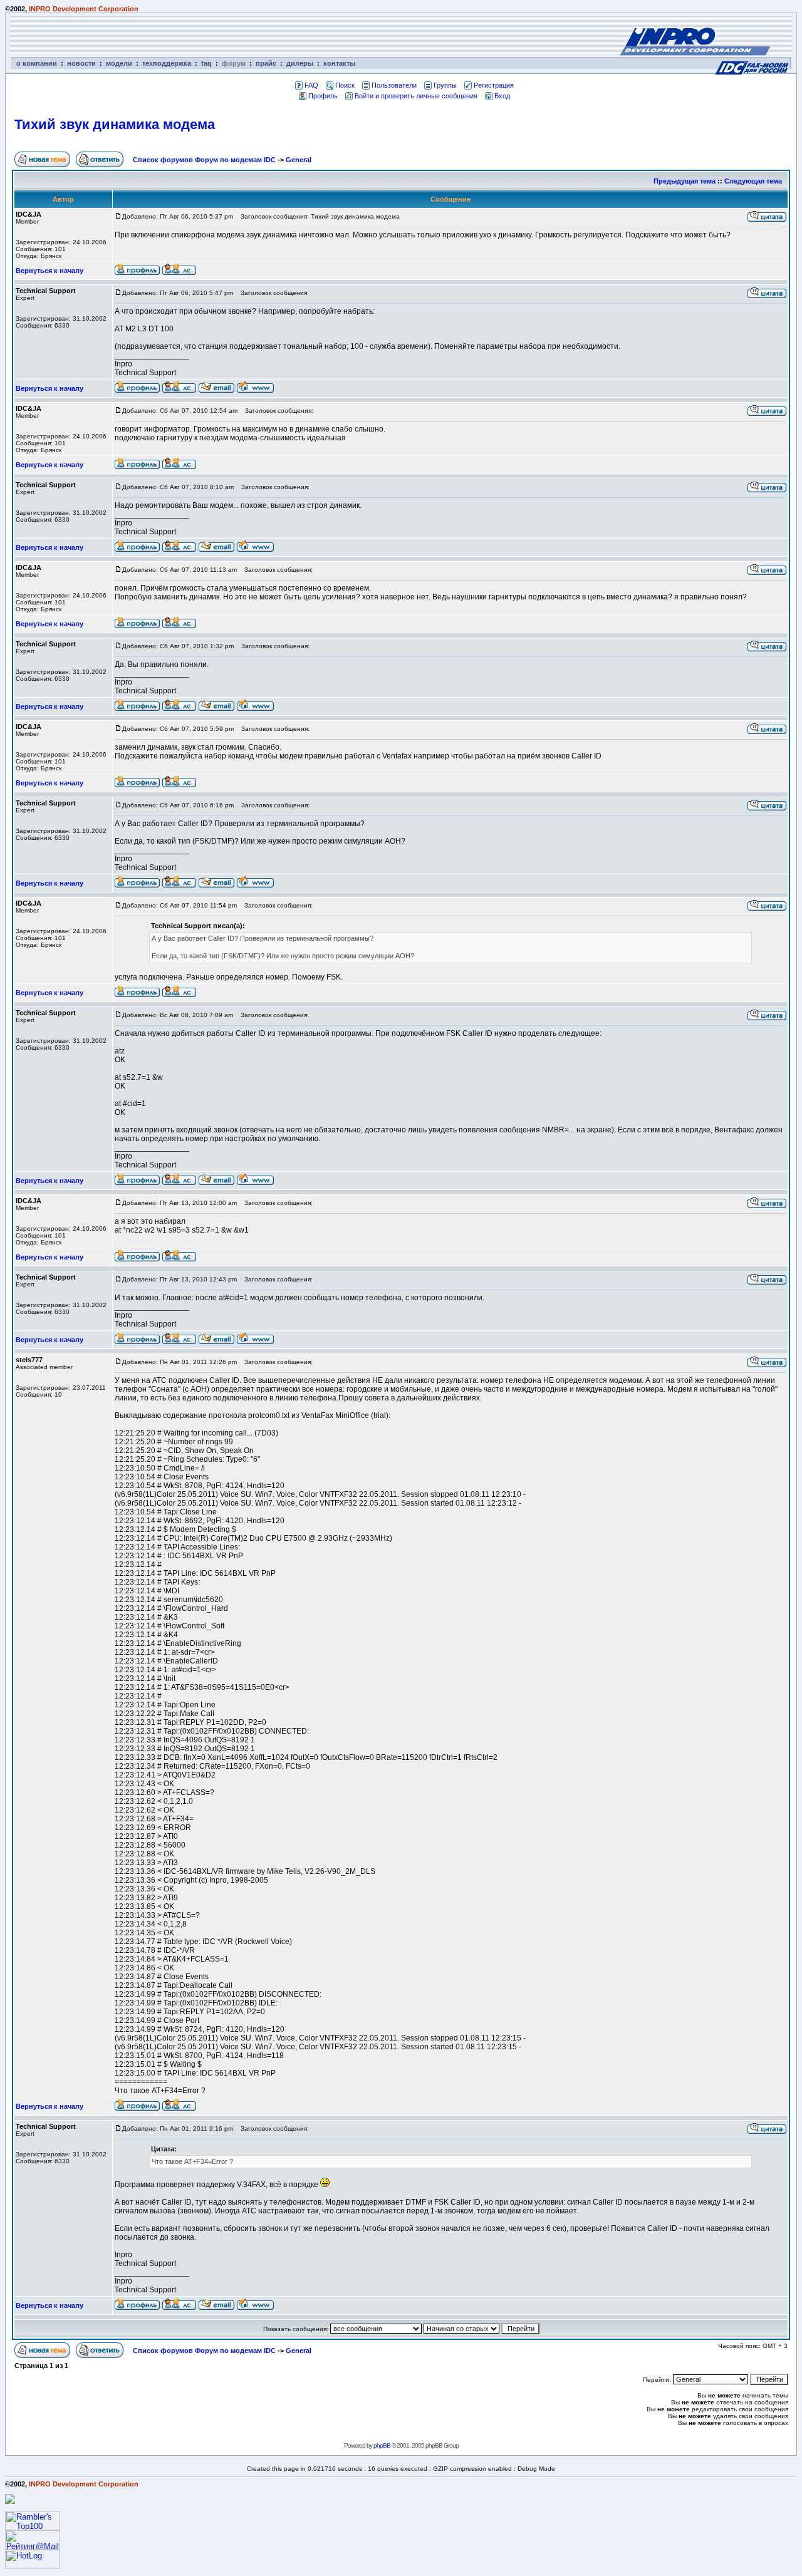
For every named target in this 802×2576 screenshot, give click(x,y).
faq (206, 63)
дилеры (300, 63)
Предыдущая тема (685, 181)
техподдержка (167, 63)
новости (81, 63)
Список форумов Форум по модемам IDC (204, 160)
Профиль (323, 96)
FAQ (311, 85)
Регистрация (494, 85)
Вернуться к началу (49, 271)
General (299, 160)
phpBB (382, 2445)
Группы (445, 85)
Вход (502, 96)
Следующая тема (753, 181)
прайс (266, 63)
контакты (339, 63)
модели (119, 63)
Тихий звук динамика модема (115, 124)
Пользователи (394, 85)
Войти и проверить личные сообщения (416, 96)
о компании (37, 63)
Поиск (345, 85)
